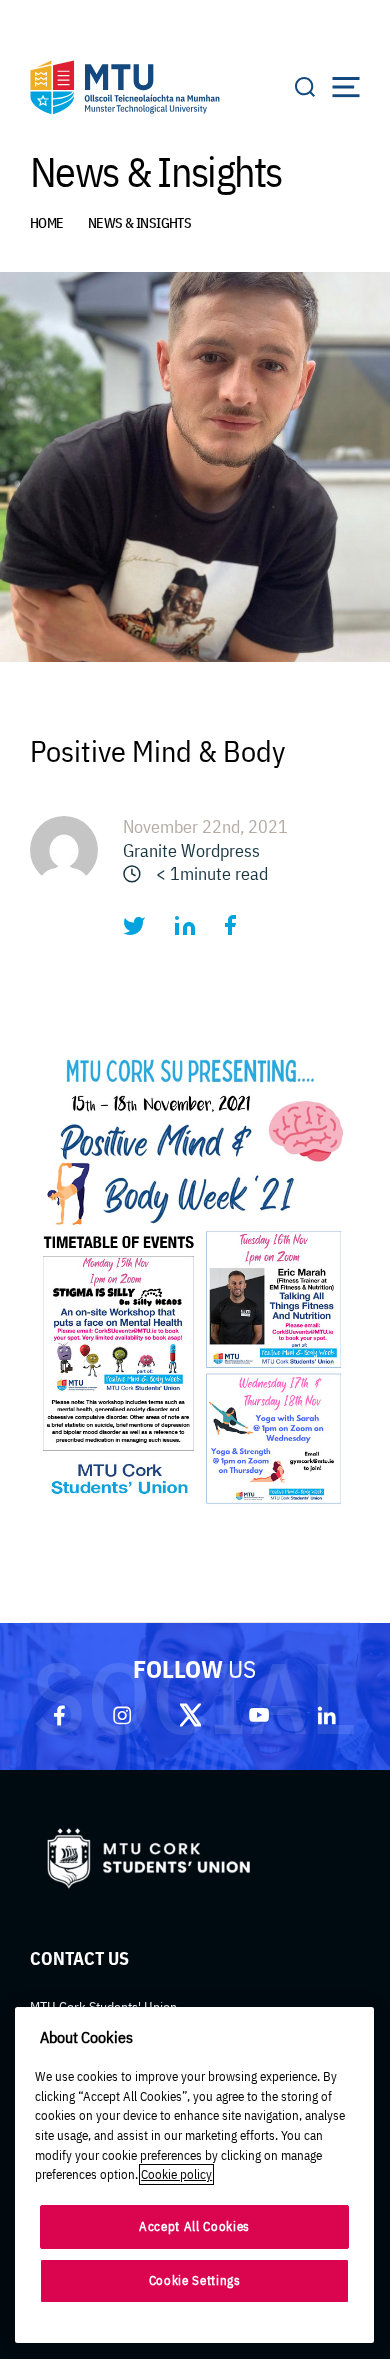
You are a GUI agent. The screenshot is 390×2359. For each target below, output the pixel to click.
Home (47, 223)
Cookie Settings (195, 2280)
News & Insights (140, 223)
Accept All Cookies (194, 2226)
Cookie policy (176, 2174)
